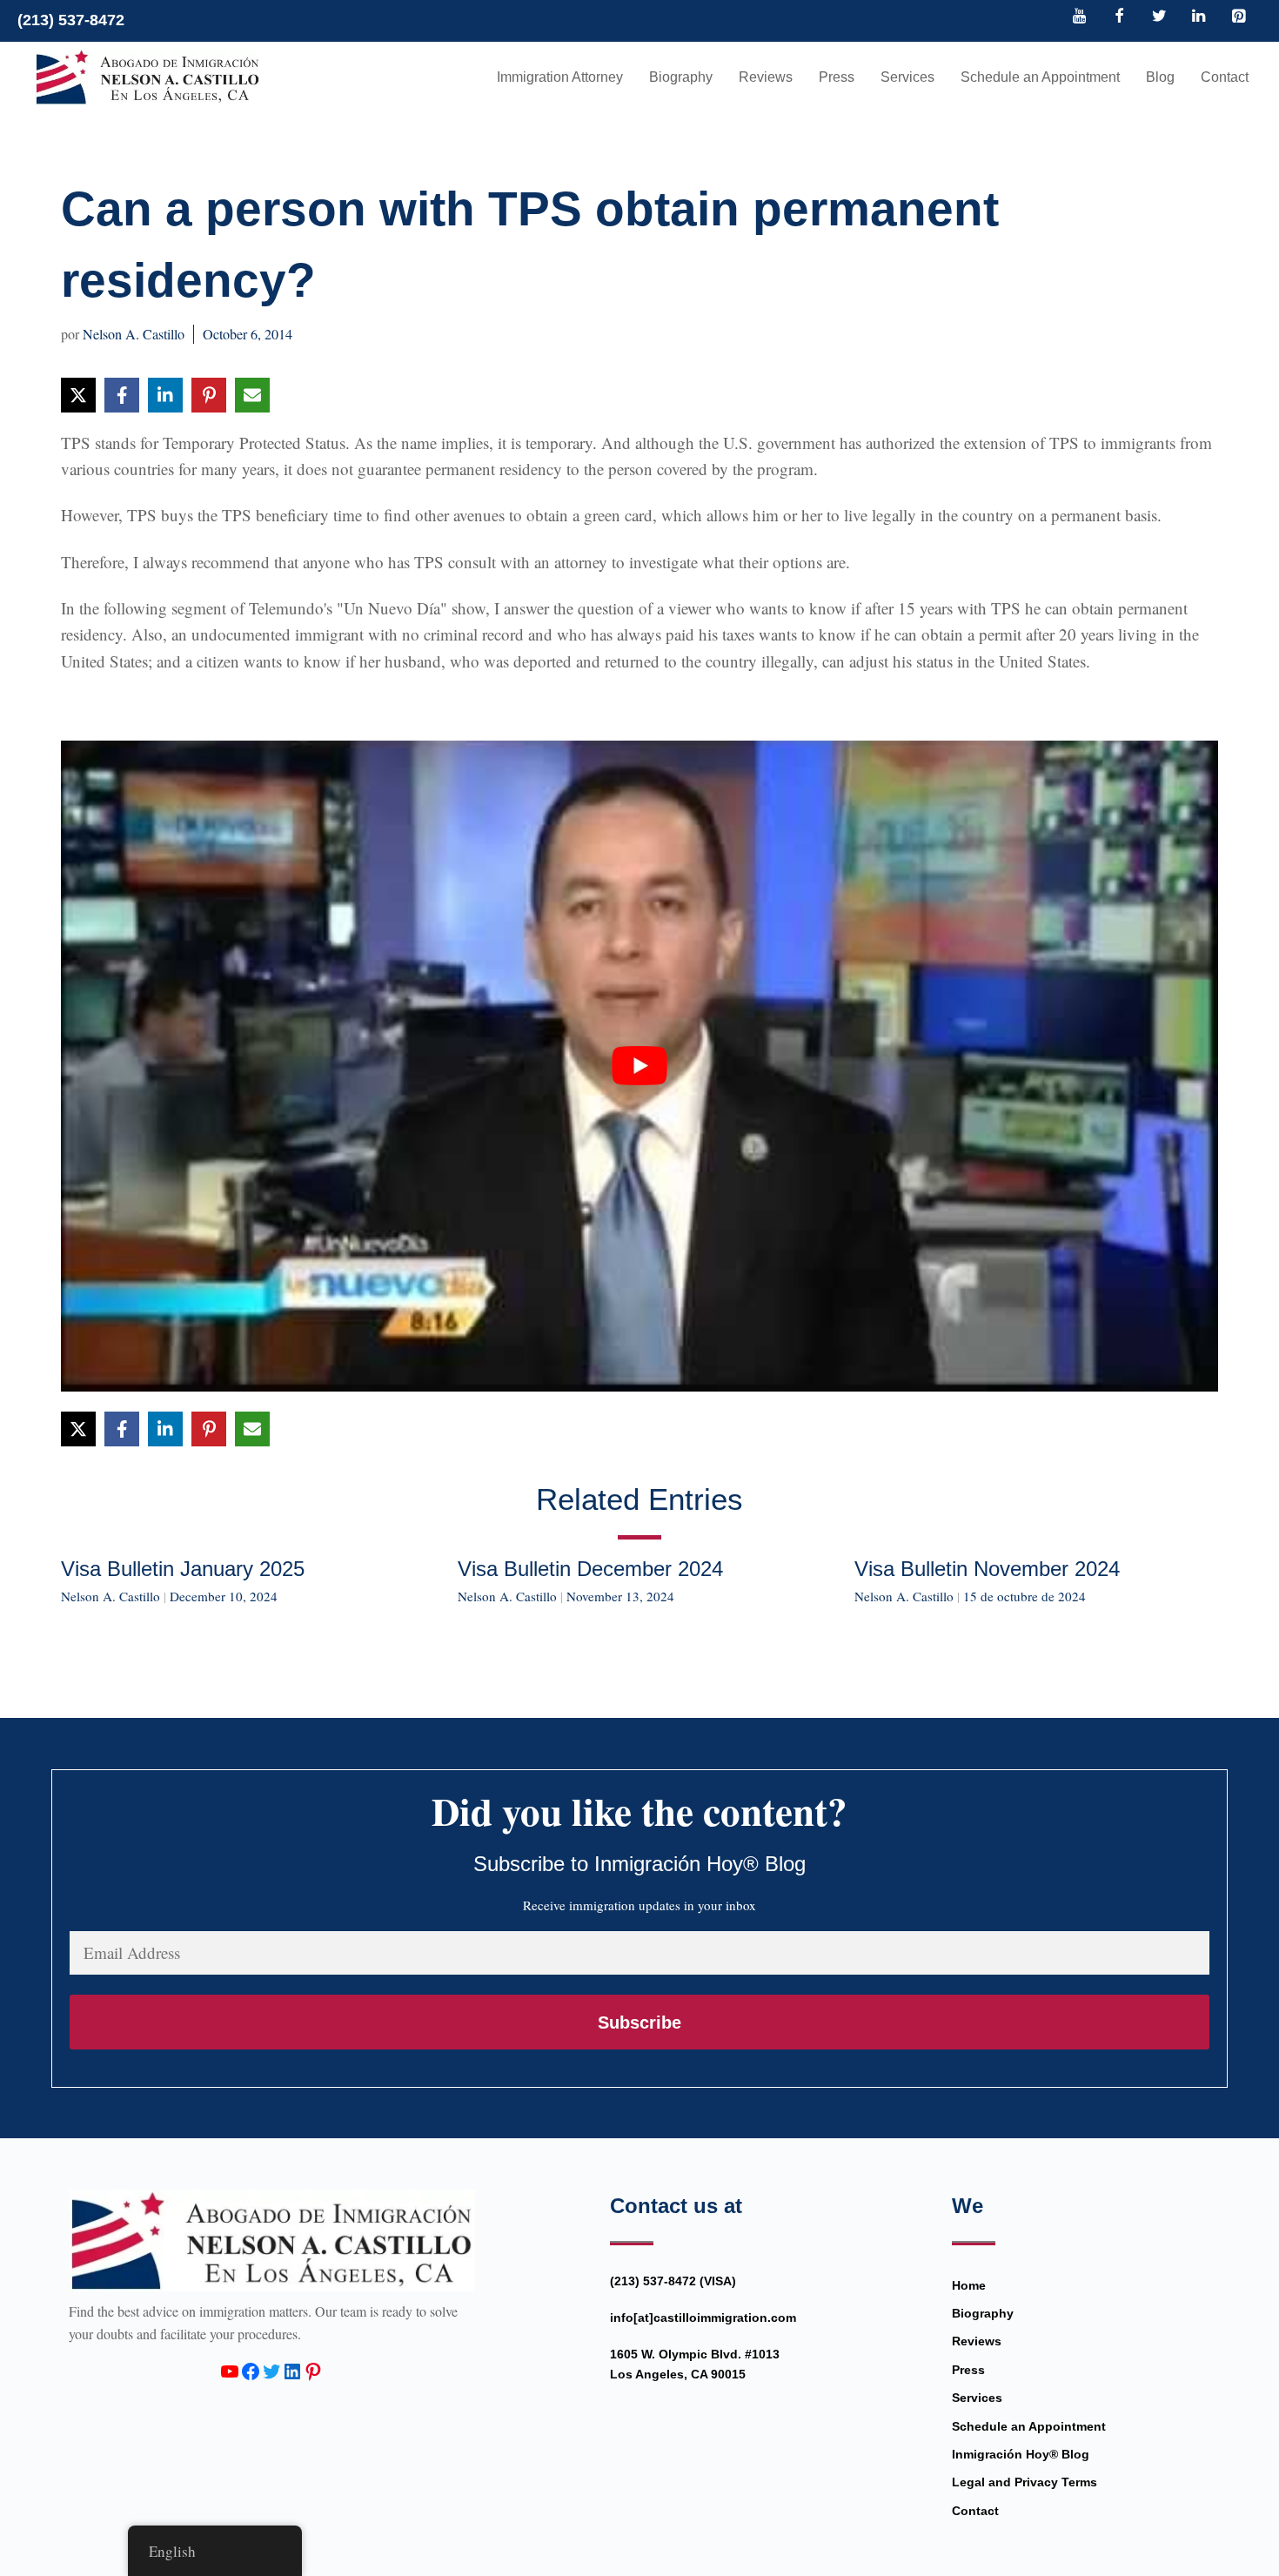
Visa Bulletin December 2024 (590, 1569)
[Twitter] (1159, 17)
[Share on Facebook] (122, 395)
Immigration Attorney (560, 77)
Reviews (766, 77)
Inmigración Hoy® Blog (1021, 2454)
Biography (681, 77)
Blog (1160, 77)
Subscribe (639, 2023)
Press (837, 77)
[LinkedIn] (1199, 17)
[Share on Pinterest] (209, 395)
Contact (1225, 77)
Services (907, 77)
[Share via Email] (252, 395)
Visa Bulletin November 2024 (987, 1569)
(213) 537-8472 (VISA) (673, 2281)
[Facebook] (1120, 17)
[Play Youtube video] (639, 1066)
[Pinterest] (1238, 17)
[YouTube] (1080, 17)
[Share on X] (78, 395)
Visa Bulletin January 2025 (183, 1569)
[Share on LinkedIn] (165, 395)
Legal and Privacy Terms (1025, 2482)
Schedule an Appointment (1040, 77)
